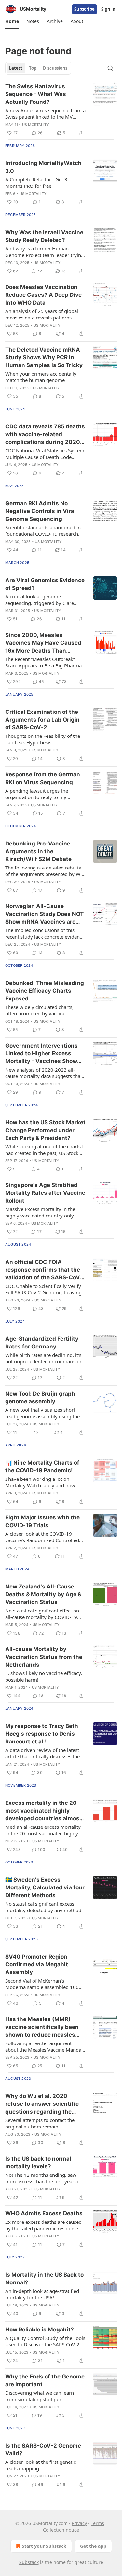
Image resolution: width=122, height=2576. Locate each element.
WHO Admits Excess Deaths (44, 2213)
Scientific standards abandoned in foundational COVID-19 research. (43, 531)
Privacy (79, 2523)
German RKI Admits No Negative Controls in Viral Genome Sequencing (41, 511)
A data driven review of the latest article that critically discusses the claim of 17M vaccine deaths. (42, 1753)
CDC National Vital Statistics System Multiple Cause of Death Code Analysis (45, 454)
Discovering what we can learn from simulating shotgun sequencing (40, 2396)
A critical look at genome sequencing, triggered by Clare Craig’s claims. (40, 600)
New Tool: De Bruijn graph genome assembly (40, 1397)
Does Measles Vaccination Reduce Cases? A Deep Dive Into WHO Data (43, 295)
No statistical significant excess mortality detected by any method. (44, 1907)
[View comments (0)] (36, 1432)
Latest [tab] (16, 68)
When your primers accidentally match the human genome (41, 377)
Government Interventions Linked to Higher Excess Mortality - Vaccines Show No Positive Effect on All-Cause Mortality (41, 1054)
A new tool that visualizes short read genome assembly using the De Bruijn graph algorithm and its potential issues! (43, 1413)
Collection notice (61, 2530)
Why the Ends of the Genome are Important (45, 2380)
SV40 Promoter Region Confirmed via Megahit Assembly (37, 1964)
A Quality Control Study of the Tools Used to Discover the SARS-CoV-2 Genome (45, 2341)
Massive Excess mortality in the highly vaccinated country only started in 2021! (40, 1212)
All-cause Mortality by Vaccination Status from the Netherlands (44, 1657)
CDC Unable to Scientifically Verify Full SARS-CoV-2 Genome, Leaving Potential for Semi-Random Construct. (43, 1289)
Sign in (108, 9)
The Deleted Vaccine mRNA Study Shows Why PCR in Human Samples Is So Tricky (44, 357)
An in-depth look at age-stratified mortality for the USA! (42, 2294)
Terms (97, 2523)
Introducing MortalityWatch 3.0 (43, 167)
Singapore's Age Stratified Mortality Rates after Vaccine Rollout (45, 1193)
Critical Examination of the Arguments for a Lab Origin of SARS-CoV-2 (42, 720)
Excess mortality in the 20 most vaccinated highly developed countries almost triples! (43, 1811)
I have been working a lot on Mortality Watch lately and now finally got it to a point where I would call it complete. (40, 1482)
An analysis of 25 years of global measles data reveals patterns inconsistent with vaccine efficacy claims (42, 314)
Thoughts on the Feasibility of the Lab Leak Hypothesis (43, 739)
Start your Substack (44, 2546)
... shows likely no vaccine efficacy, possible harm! (44, 1676)
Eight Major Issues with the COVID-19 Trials (42, 1521)
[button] (12, 21)
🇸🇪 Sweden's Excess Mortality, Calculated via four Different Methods (45, 1887)
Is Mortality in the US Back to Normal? (44, 2279)
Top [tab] (33, 68)
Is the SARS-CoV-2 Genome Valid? (43, 2450)
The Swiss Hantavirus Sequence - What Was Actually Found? (36, 94)
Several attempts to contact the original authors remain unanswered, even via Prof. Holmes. (40, 2123)
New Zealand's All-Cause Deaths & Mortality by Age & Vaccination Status (43, 1594)
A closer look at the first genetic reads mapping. (41, 2465)
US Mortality (36, 125)
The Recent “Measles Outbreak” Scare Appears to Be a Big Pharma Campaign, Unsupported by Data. (43, 662)
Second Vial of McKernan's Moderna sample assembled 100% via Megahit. (44, 1984)
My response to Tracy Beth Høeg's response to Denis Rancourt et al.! (42, 1734)
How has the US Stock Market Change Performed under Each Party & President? (45, 1130)
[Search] (110, 68)
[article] (61, 110)
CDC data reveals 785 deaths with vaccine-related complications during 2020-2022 (45, 435)
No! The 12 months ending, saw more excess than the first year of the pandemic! (43, 2178)
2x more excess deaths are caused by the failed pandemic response (43, 2225)
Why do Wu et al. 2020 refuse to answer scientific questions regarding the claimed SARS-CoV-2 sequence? (42, 2104)
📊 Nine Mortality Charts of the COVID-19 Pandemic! (42, 1467)
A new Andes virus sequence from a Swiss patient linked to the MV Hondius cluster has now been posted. (45, 114)
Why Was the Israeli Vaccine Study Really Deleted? (44, 236)
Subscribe (84, 9)
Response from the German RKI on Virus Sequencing (43, 778)
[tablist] (38, 68)
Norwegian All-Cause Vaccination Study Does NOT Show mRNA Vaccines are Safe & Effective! (44, 914)
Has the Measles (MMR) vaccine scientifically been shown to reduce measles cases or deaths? (42, 2027)
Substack (29, 2562)
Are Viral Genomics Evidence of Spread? (45, 584)
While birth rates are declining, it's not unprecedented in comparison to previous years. (43, 1358)
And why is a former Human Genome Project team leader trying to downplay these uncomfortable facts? (45, 252)
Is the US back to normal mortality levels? (38, 2163)
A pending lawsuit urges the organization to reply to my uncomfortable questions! (37, 794)
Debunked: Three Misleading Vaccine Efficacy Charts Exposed (45, 991)
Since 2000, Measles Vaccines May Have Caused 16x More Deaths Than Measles (43, 643)
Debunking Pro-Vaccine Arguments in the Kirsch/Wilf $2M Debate (38, 851)
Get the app (93, 2546)
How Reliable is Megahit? (40, 2330)
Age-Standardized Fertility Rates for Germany (42, 1343)
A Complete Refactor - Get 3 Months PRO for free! (36, 183)
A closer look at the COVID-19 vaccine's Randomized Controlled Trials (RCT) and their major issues (43, 1537)
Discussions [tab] (55, 68)
